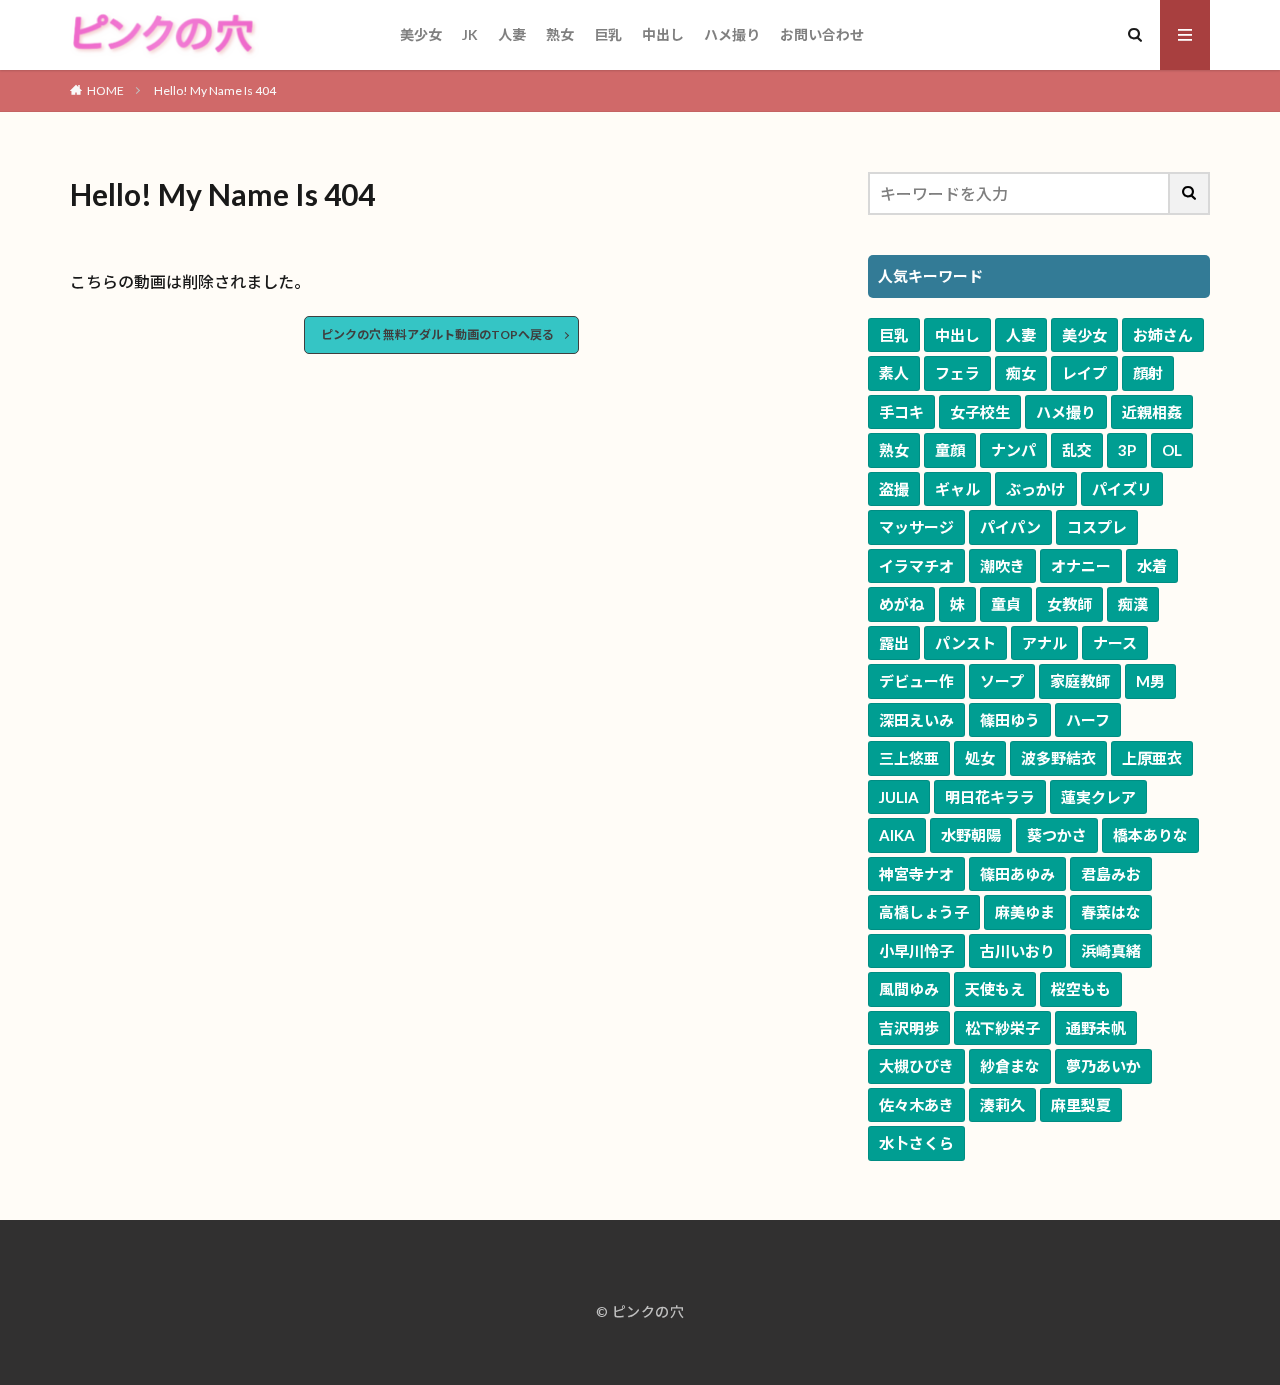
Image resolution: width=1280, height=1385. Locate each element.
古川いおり (1017, 951)
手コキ (901, 412)
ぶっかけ (1036, 489)
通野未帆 (1096, 1028)
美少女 (421, 34)
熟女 (560, 34)
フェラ (957, 373)
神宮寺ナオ (916, 874)
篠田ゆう (1010, 720)
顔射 (1148, 373)
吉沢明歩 (909, 1028)
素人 (894, 373)
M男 (1150, 681)
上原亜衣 (1152, 758)
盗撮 (894, 489)
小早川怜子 (916, 951)
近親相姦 (1152, 412)
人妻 (512, 34)
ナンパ (1013, 450)
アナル (1044, 643)
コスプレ (1097, 527)
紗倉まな (1010, 1066)
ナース (1115, 643)
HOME (105, 90)
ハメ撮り (732, 34)
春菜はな (1111, 912)
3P (1127, 450)
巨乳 (608, 34)
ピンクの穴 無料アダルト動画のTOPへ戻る (437, 334)
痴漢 (1133, 604)
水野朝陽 (971, 835)
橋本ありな (1150, 835)
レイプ (1084, 373)
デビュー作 (916, 681)
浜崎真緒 (1111, 951)
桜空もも (1081, 989)
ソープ (1002, 681)
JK (470, 34)
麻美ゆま (1025, 912)
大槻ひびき (916, 1066)
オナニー (1081, 566)
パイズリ (1122, 489)
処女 (980, 758)
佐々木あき (916, 1105)
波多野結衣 (1058, 758)
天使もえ (995, 989)
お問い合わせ (822, 34)
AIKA (897, 835)
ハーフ (1088, 720)
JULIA (899, 797)
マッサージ (916, 527)
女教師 (1069, 604)
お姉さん (1163, 335)
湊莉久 (1002, 1105)
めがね (901, 604)
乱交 (1077, 450)
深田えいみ (916, 720)
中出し (663, 34)
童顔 (950, 450)
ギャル (957, 489)
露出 (894, 643)
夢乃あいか (1103, 1066)
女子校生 (980, 412)
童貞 (1006, 604)
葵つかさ (1057, 835)
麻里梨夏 (1081, 1105)
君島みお (1111, 874)
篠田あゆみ (1017, 874)
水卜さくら (916, 1143)
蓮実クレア (1098, 797)
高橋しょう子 (924, 912)
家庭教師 (1080, 681)
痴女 (1021, 373)
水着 (1152, 566)
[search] (1190, 193)
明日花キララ (990, 797)
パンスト (965, 643)
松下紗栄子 (1002, 1028)
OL (1172, 450)
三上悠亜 (909, 758)
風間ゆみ (909, 989)
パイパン (1010, 527)
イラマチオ (916, 566)
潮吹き (1002, 566)
